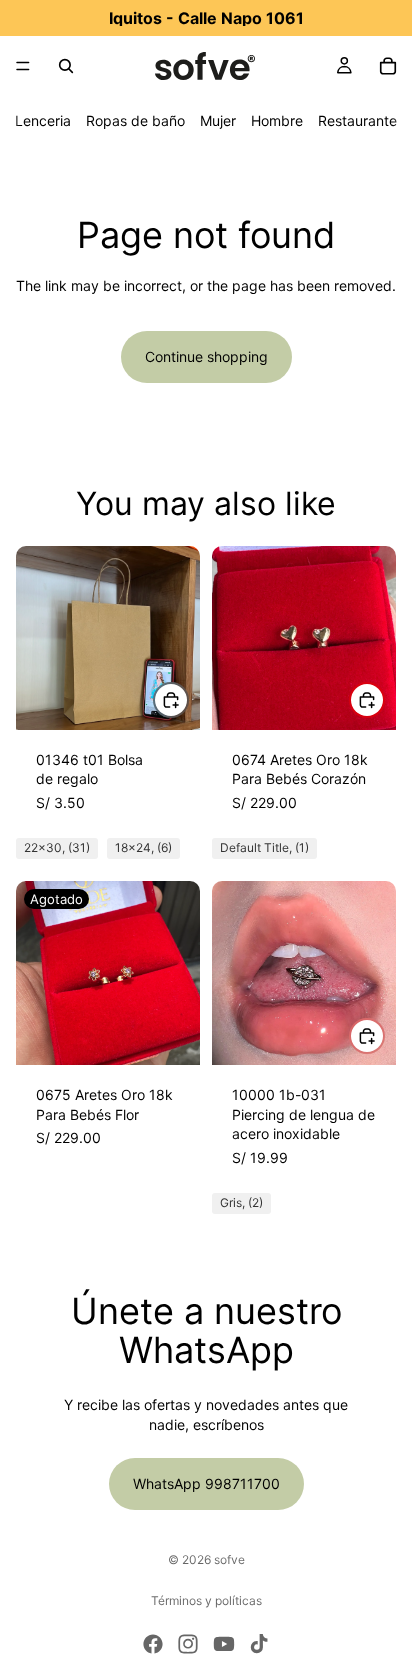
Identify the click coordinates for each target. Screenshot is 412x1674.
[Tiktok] (259, 1644)
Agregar (384, 700)
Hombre (277, 120)
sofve (229, 1559)
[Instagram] (188, 1644)
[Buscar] (66, 66)
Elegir (188, 700)
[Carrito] (388, 66)
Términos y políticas (206, 1600)
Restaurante (357, 120)
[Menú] (23, 66)
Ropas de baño (135, 120)
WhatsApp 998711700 (206, 1483)
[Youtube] (224, 1644)
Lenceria (43, 120)
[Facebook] (153, 1644)
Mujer (218, 120)
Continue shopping (206, 356)
